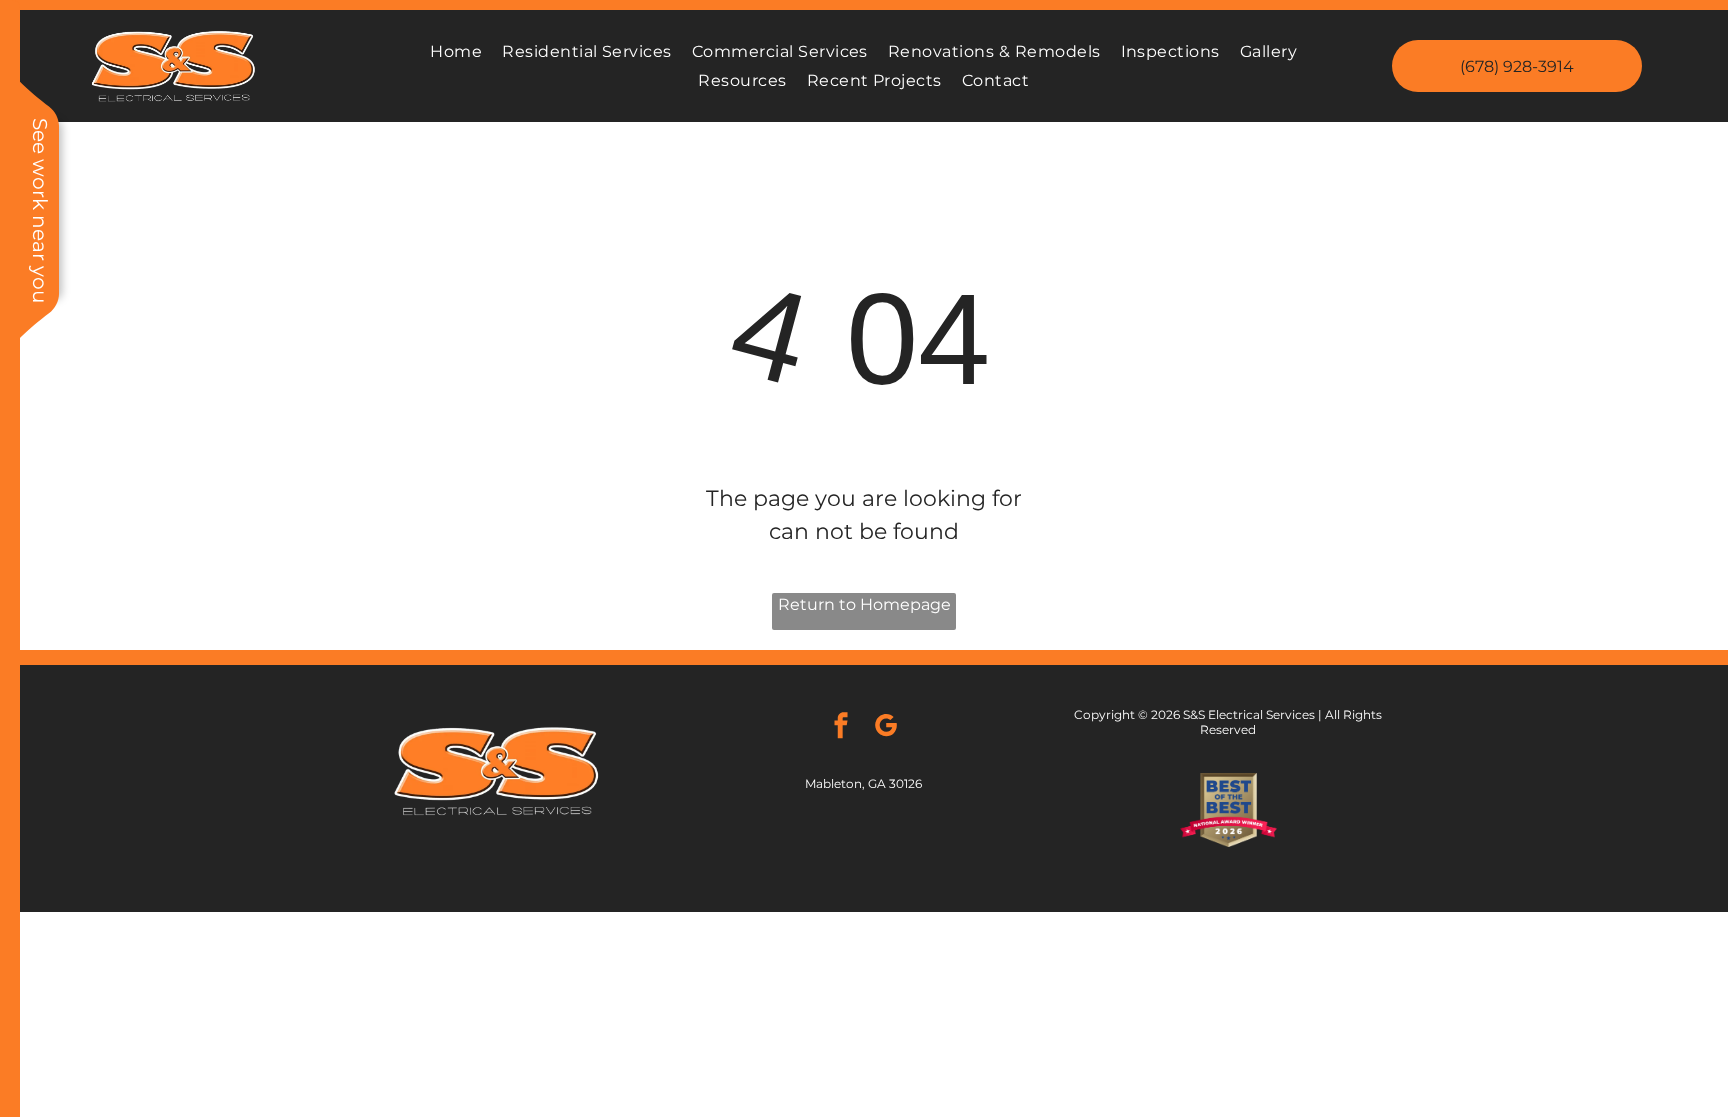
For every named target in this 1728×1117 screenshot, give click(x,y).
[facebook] (841, 728)
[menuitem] (456, 51)
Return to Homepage (864, 604)
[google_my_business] (886, 728)
